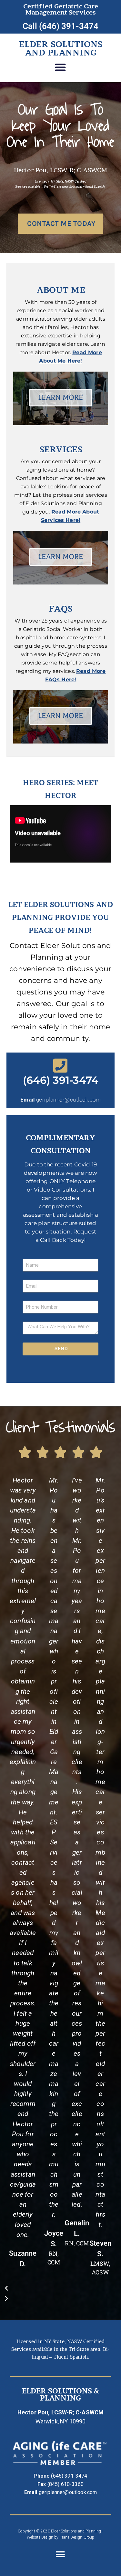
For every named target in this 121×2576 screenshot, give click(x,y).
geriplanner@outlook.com (69, 1100)
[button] (60, 67)
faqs (61, 609)
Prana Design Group (77, 2537)
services (61, 449)
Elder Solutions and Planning (61, 48)
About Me (61, 290)
